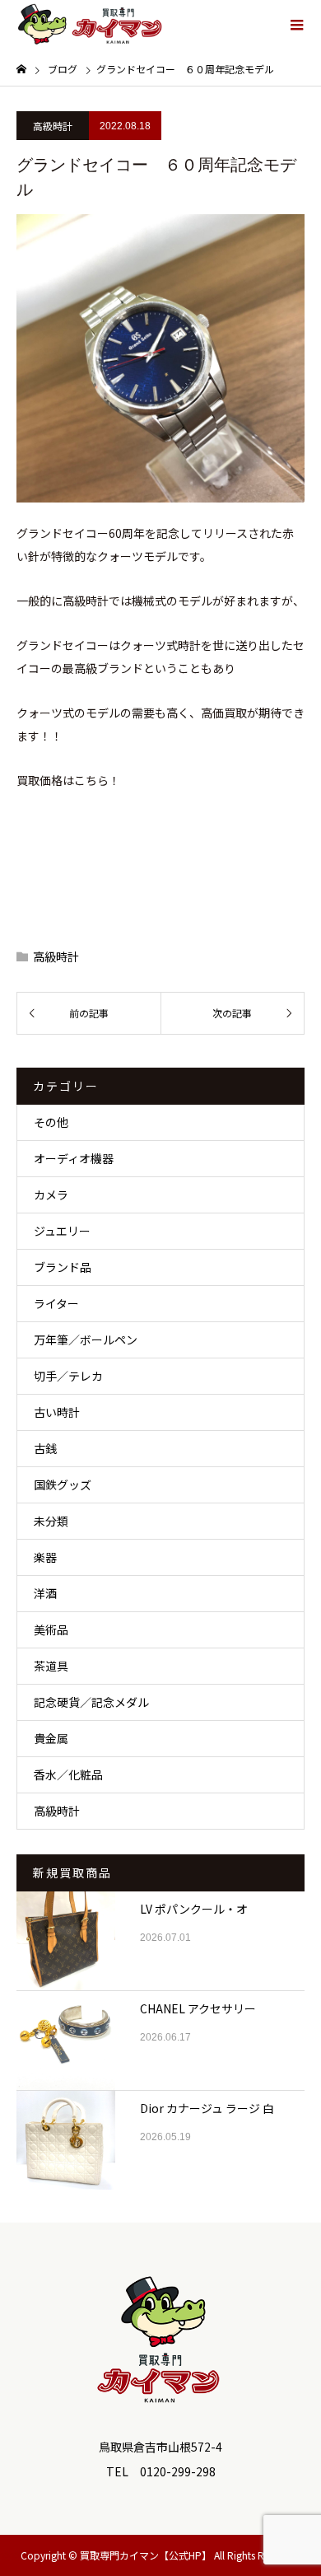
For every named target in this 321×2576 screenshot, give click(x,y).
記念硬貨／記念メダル (91, 1702)
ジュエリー (62, 1231)
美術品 (51, 1629)
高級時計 (53, 126)
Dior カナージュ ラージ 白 (207, 2108)
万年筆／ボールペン (86, 1339)
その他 (51, 1122)
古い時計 (57, 1412)
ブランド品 (63, 1267)
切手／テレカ (68, 1376)
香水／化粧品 (68, 1774)
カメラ (51, 1194)
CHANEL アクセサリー (198, 2008)
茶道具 (51, 1666)
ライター (56, 1303)
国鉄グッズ (63, 1484)
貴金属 (51, 1738)
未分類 (51, 1521)
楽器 (45, 1557)
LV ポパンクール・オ (194, 1909)
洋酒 (45, 1593)
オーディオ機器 (74, 1158)
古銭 (45, 1448)
